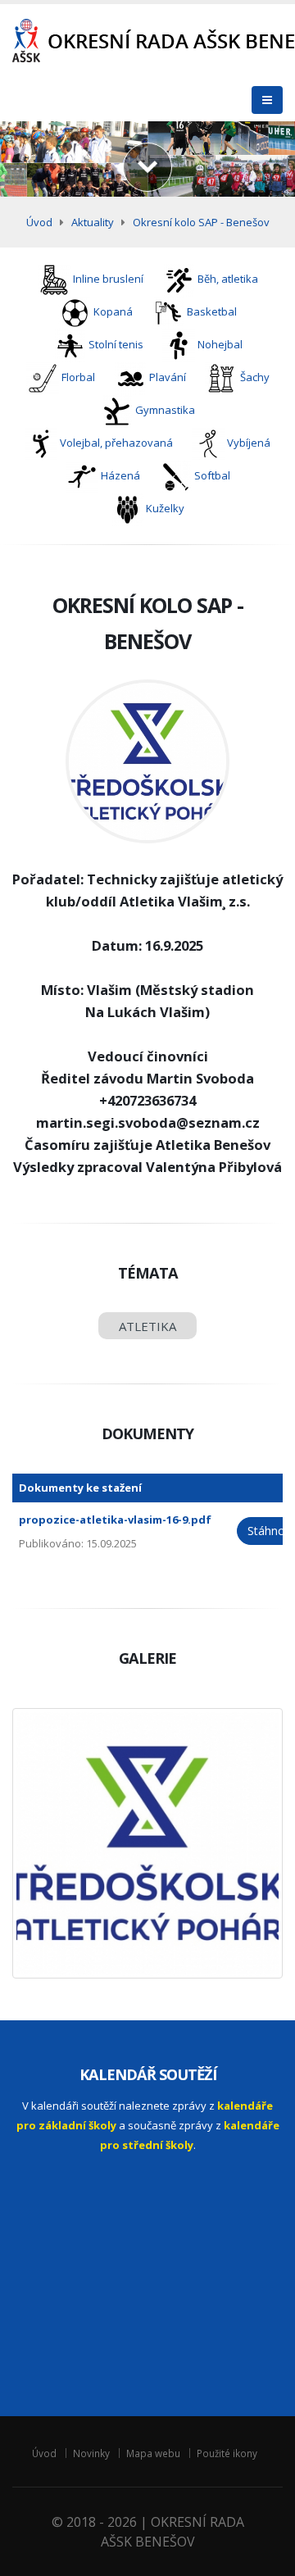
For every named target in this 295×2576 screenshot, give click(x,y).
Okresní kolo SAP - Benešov (201, 222)
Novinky (91, 2453)
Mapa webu (153, 2453)
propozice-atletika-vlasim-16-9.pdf (115, 1520)
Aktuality (93, 222)
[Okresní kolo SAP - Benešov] (147, 1843)
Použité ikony (227, 2453)
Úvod (39, 222)
